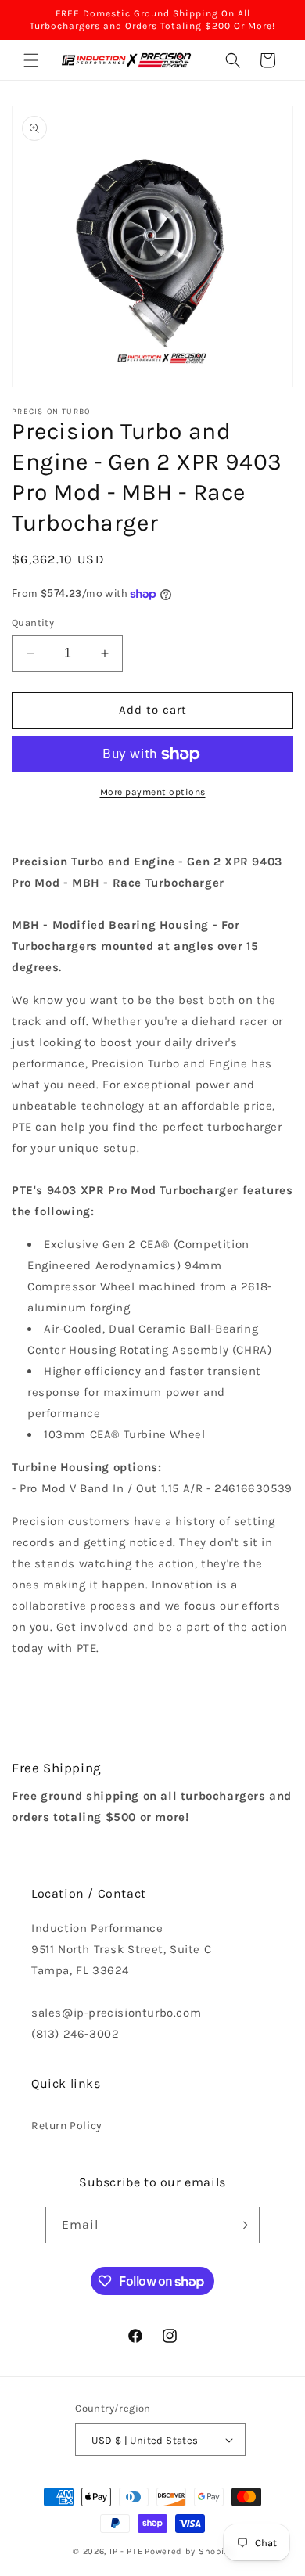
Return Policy (67, 2126)
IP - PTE (126, 2551)
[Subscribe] (242, 2225)
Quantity (33, 622)
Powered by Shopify (188, 2551)
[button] (31, 60)
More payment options (153, 792)
